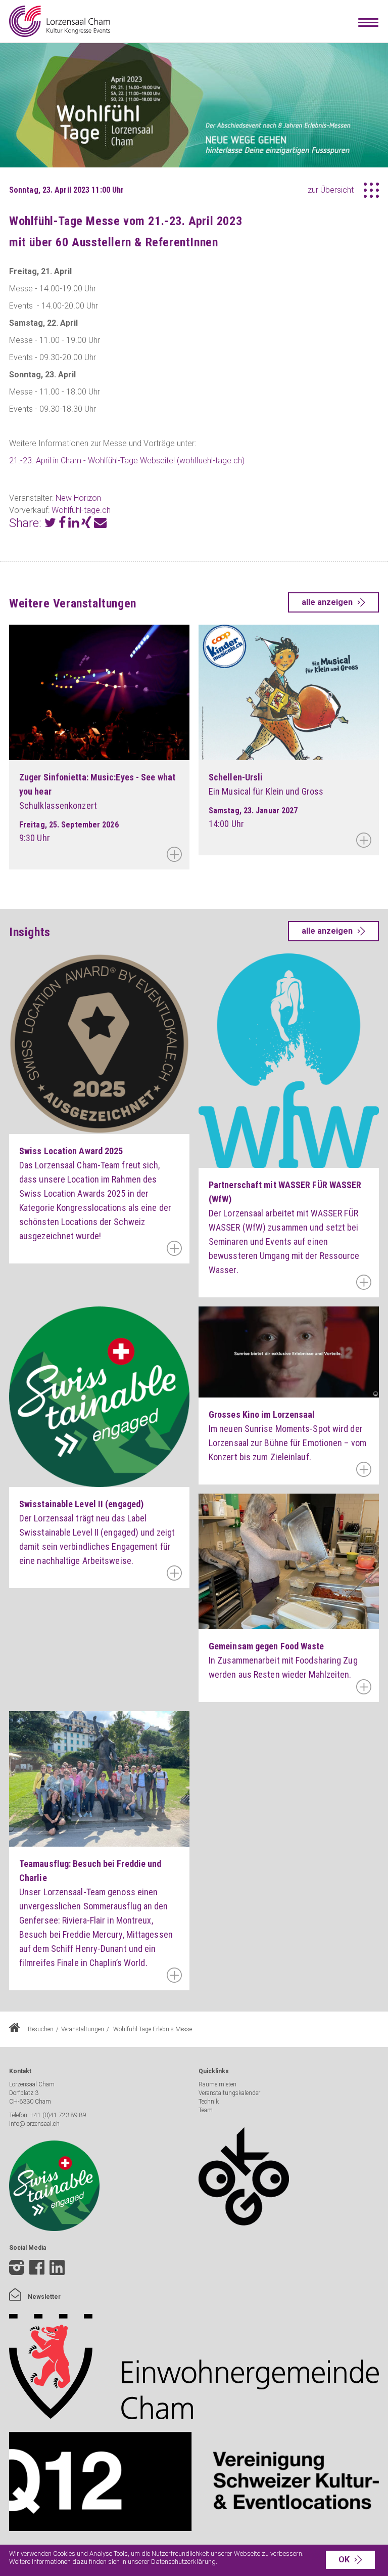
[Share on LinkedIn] (74, 524)
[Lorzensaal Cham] (60, 21)
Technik (209, 2102)
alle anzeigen (327, 602)
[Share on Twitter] (50, 524)
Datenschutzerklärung (183, 2562)
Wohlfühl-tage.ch (81, 510)
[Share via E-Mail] (100, 524)
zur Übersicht (331, 190)
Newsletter (43, 2297)
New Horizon (78, 498)
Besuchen (41, 2029)
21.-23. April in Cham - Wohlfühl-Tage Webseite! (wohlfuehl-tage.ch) (127, 461)
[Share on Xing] (86, 524)
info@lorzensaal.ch (34, 2124)
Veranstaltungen (83, 2029)
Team (206, 2110)
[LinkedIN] (57, 2276)
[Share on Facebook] (62, 524)
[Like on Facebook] (37, 2269)
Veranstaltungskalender (229, 2093)
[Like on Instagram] (17, 2269)
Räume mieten (217, 2084)
